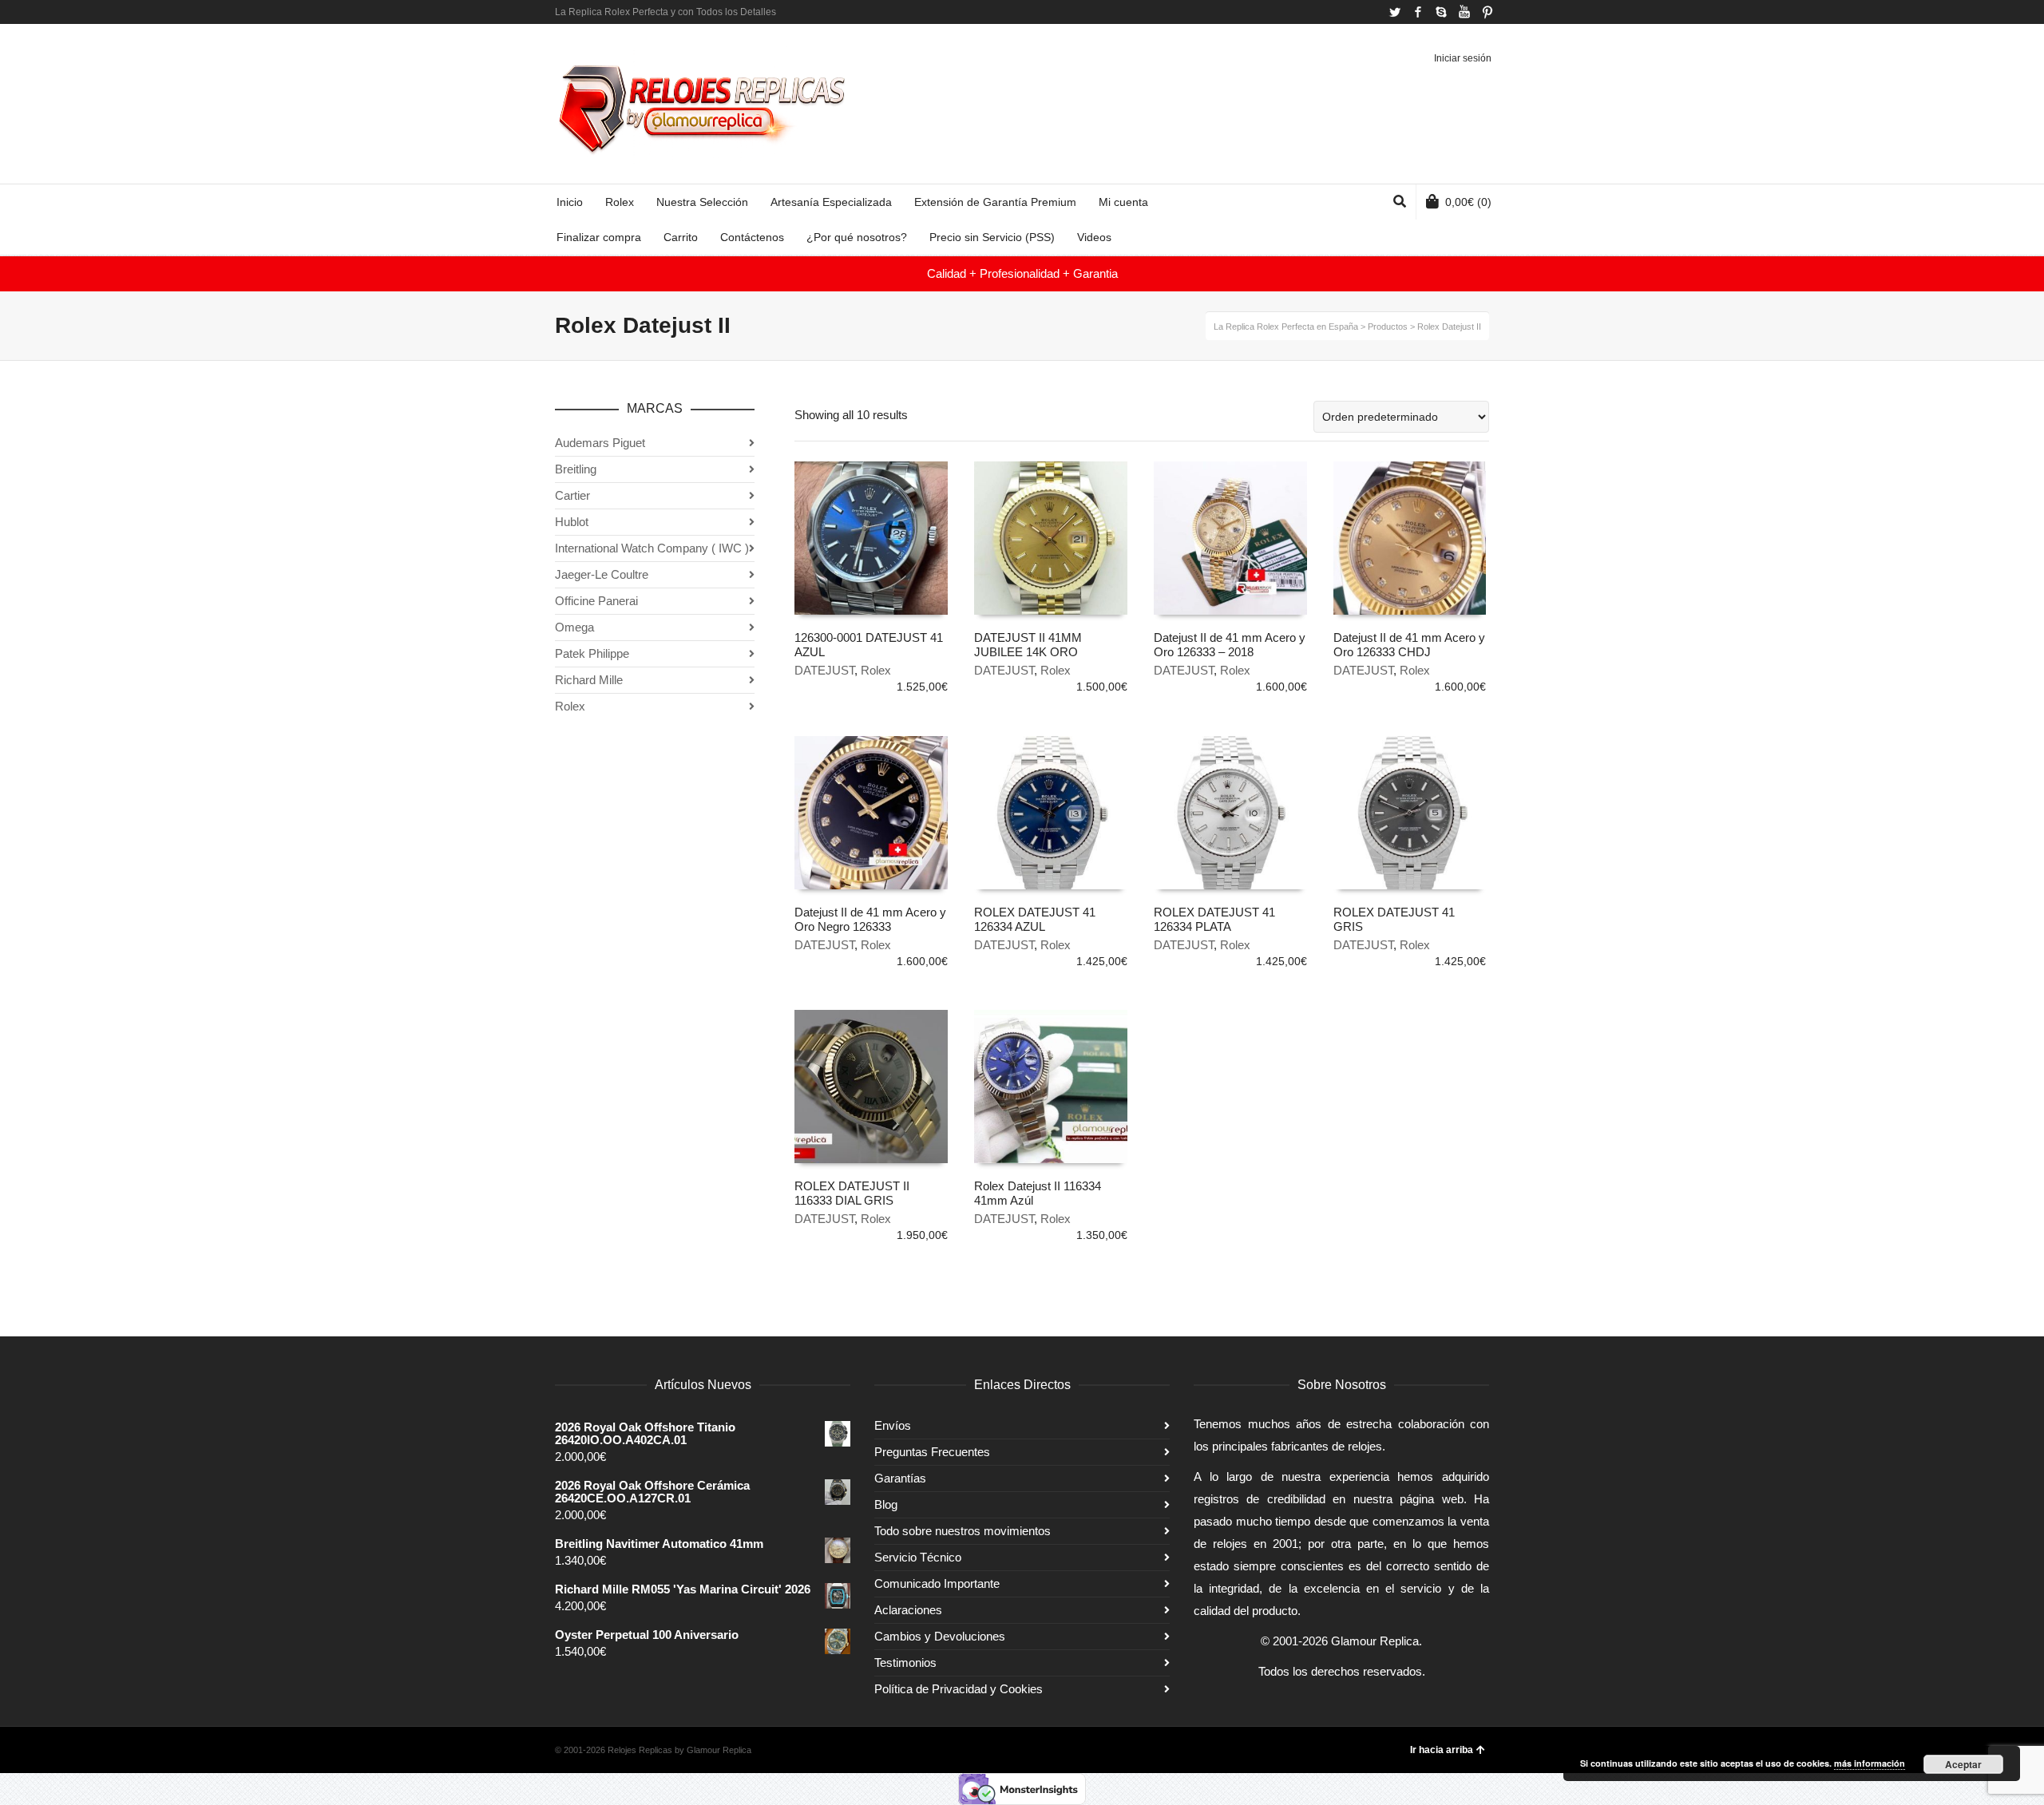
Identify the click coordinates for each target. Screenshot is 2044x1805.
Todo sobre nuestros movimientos (963, 1531)
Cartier (572, 495)
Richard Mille (589, 680)
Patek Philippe (592, 653)
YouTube (1464, 12)
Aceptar (1963, 1764)
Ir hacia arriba (1442, 1750)
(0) (1468, 202)
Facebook (1418, 12)
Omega (574, 627)
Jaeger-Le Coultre (602, 574)
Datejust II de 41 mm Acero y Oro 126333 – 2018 (1230, 645)
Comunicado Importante (937, 1583)
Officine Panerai (596, 601)
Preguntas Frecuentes (932, 1452)
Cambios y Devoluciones (940, 1636)
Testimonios (905, 1662)
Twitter (1395, 12)
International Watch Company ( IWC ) (652, 548)
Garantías (900, 1478)
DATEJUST (824, 670)
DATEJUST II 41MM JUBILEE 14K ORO (1028, 645)
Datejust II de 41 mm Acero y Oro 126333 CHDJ (1409, 645)
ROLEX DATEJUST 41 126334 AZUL (1035, 919)
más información (1870, 1763)
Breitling (576, 469)
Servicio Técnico (918, 1557)
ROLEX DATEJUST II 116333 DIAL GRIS (852, 1193)
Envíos (893, 1425)
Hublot (572, 522)
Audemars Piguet (600, 443)
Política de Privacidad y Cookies (959, 1689)
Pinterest (1487, 12)
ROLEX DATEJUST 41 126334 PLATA (1214, 919)
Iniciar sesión (1463, 58)
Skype (1441, 12)
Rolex (876, 670)
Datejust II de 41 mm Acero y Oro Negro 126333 (870, 919)
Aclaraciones (908, 1610)
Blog (886, 1504)
